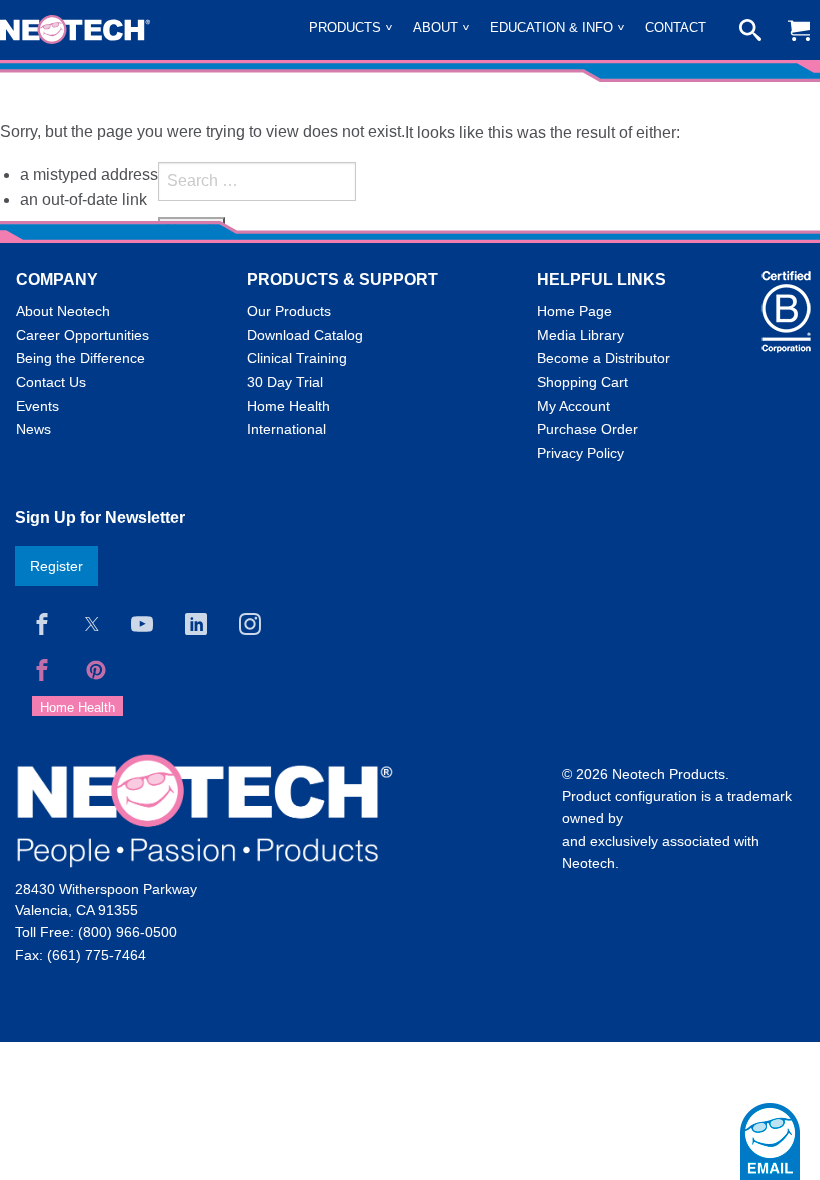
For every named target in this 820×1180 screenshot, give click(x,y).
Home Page (574, 311)
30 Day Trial (285, 382)
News (33, 429)
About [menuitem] (435, 27)
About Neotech (63, 311)
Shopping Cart (582, 382)
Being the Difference (80, 358)
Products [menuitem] (345, 27)
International (286, 429)
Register (56, 566)
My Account (573, 406)
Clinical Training (297, 358)
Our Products (289, 311)
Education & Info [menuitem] (551, 27)
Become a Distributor (603, 358)
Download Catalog (305, 335)
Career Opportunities (82, 335)
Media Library (580, 335)
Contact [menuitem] (675, 27)
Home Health (288, 406)
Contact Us (51, 382)
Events (37, 406)
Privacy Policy (580, 453)
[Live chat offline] (770, 1141)
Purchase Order (587, 429)
